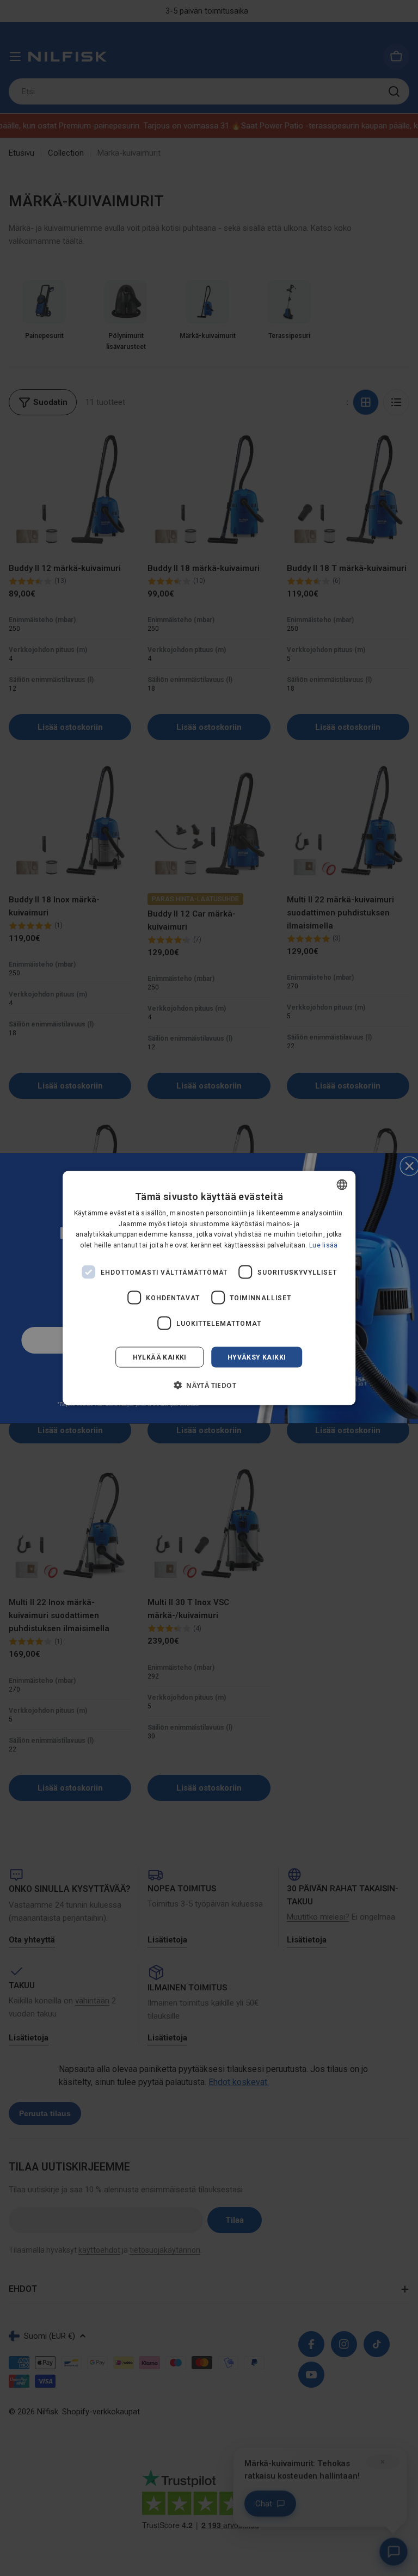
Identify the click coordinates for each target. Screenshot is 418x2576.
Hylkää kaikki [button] (160, 1357)
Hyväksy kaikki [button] (257, 1357)
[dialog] (209, 1288)
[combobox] (342, 1184)
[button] (209, 1385)
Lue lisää (324, 1245)
